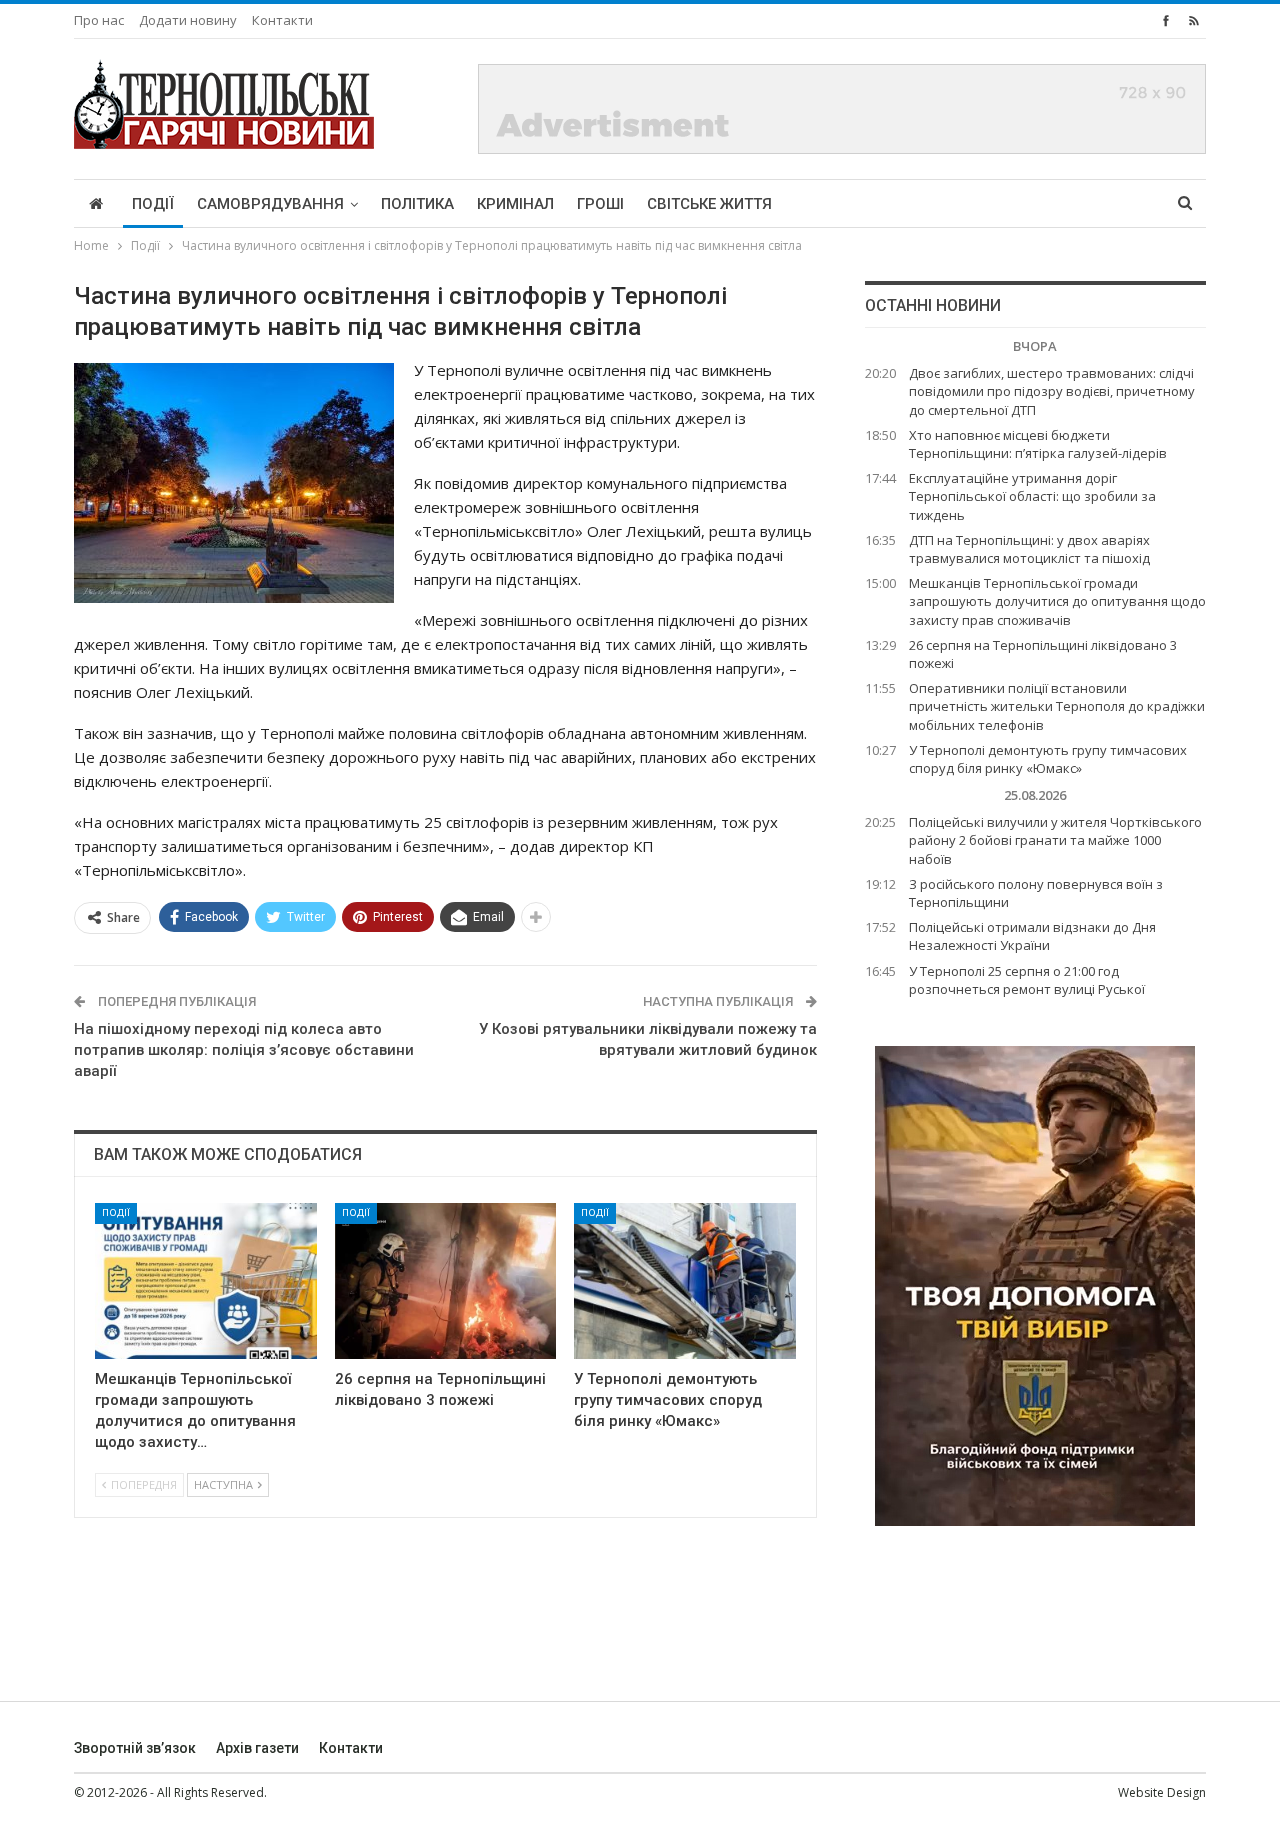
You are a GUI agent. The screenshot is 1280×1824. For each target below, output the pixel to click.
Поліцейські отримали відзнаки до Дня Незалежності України (1032, 936)
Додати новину (188, 20)
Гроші (600, 204)
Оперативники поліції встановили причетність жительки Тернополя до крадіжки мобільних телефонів (1057, 706)
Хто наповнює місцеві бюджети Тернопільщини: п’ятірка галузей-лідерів (1038, 444)
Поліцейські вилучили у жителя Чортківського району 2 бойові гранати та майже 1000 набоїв (1055, 840)
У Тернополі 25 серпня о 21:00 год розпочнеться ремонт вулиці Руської (1027, 980)
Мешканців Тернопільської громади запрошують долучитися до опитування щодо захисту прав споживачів (1057, 601)
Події (153, 204)
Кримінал (515, 204)
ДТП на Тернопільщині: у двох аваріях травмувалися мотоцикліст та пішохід (1029, 549)
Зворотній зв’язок (135, 1748)
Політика (417, 204)
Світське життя (709, 204)
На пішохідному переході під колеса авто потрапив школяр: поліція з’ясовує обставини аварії (244, 1050)
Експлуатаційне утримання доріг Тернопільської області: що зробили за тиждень (1032, 496)
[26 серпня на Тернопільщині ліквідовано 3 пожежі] (446, 1280)
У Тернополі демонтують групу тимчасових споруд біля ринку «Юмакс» (1048, 759)
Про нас (99, 20)
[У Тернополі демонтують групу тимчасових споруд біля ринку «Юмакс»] (685, 1280)
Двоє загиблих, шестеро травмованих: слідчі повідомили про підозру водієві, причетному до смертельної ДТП (1052, 391)
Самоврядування (270, 204)
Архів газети (257, 1748)
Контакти (282, 20)
